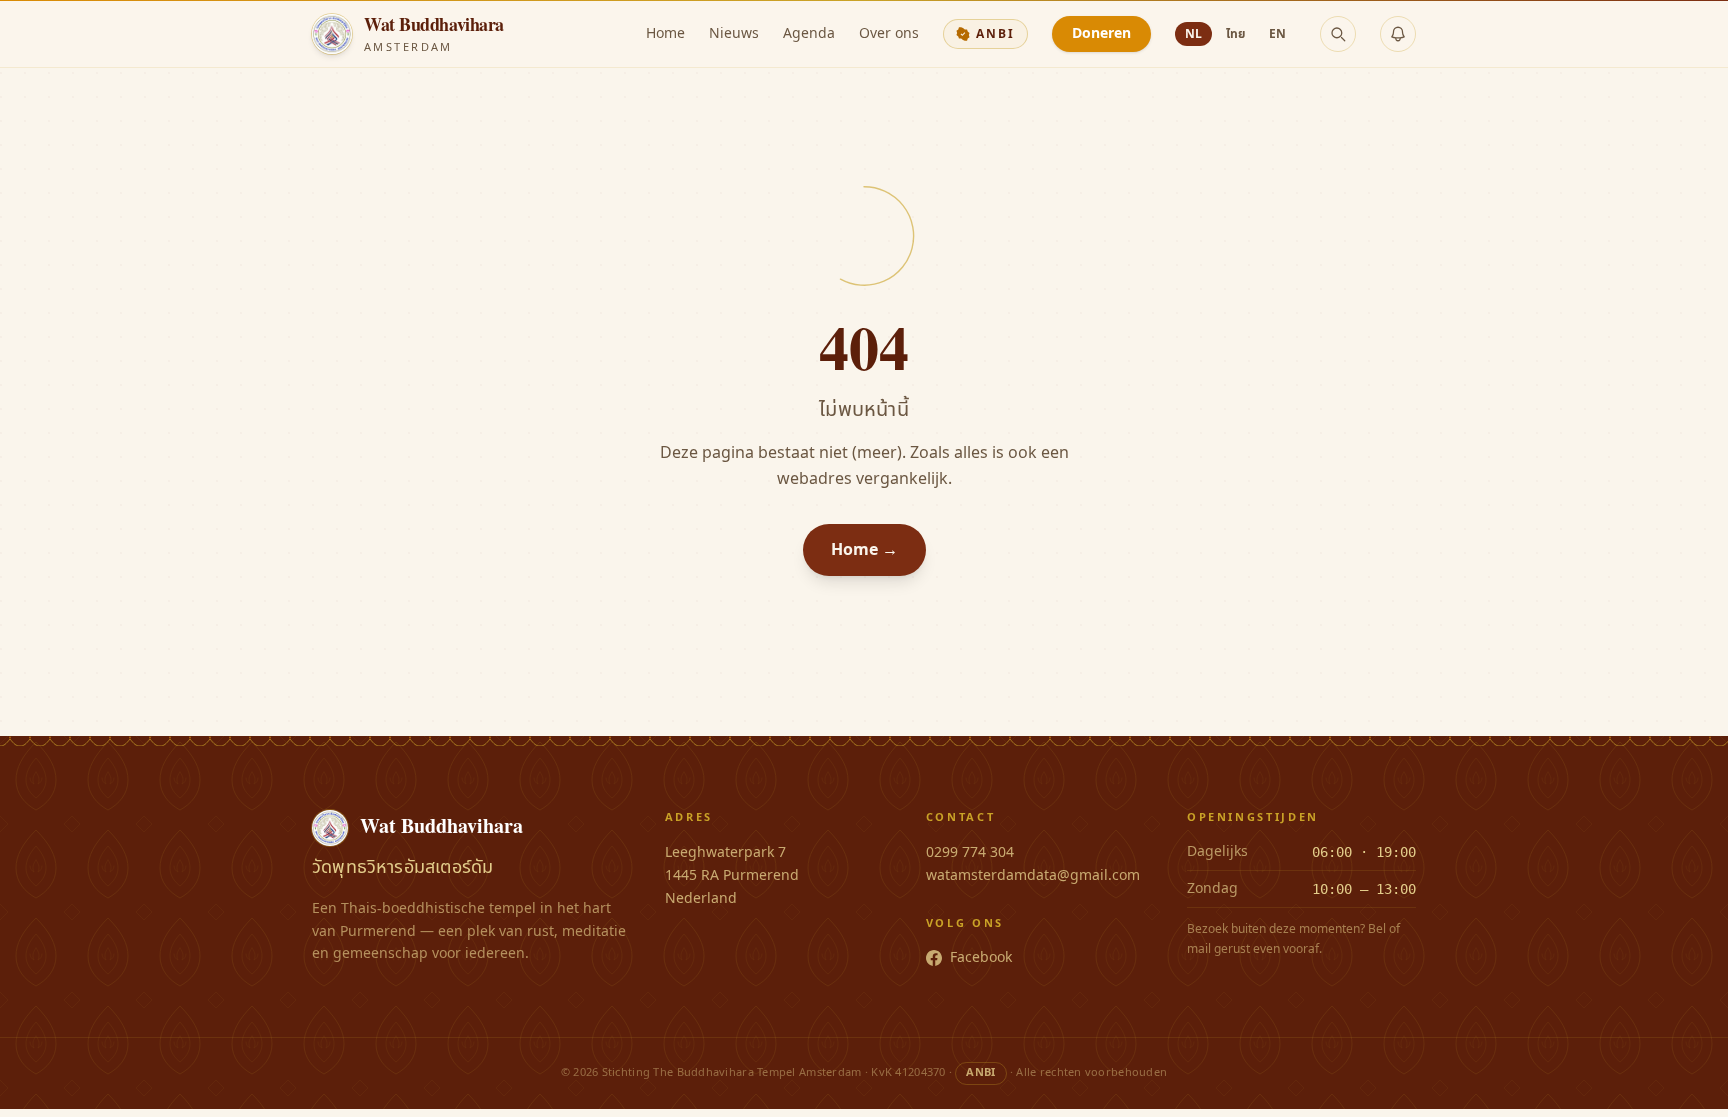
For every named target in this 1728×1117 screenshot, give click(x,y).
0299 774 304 (970, 852)
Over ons (889, 34)
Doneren (1101, 33)
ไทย (1235, 34)
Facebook (981, 958)
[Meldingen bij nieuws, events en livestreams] (1398, 34)
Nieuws (734, 34)
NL (1193, 34)
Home (665, 34)
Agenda (809, 34)
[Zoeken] (1338, 34)
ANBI (995, 34)
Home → (864, 550)
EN (1277, 34)
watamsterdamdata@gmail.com (1033, 875)
